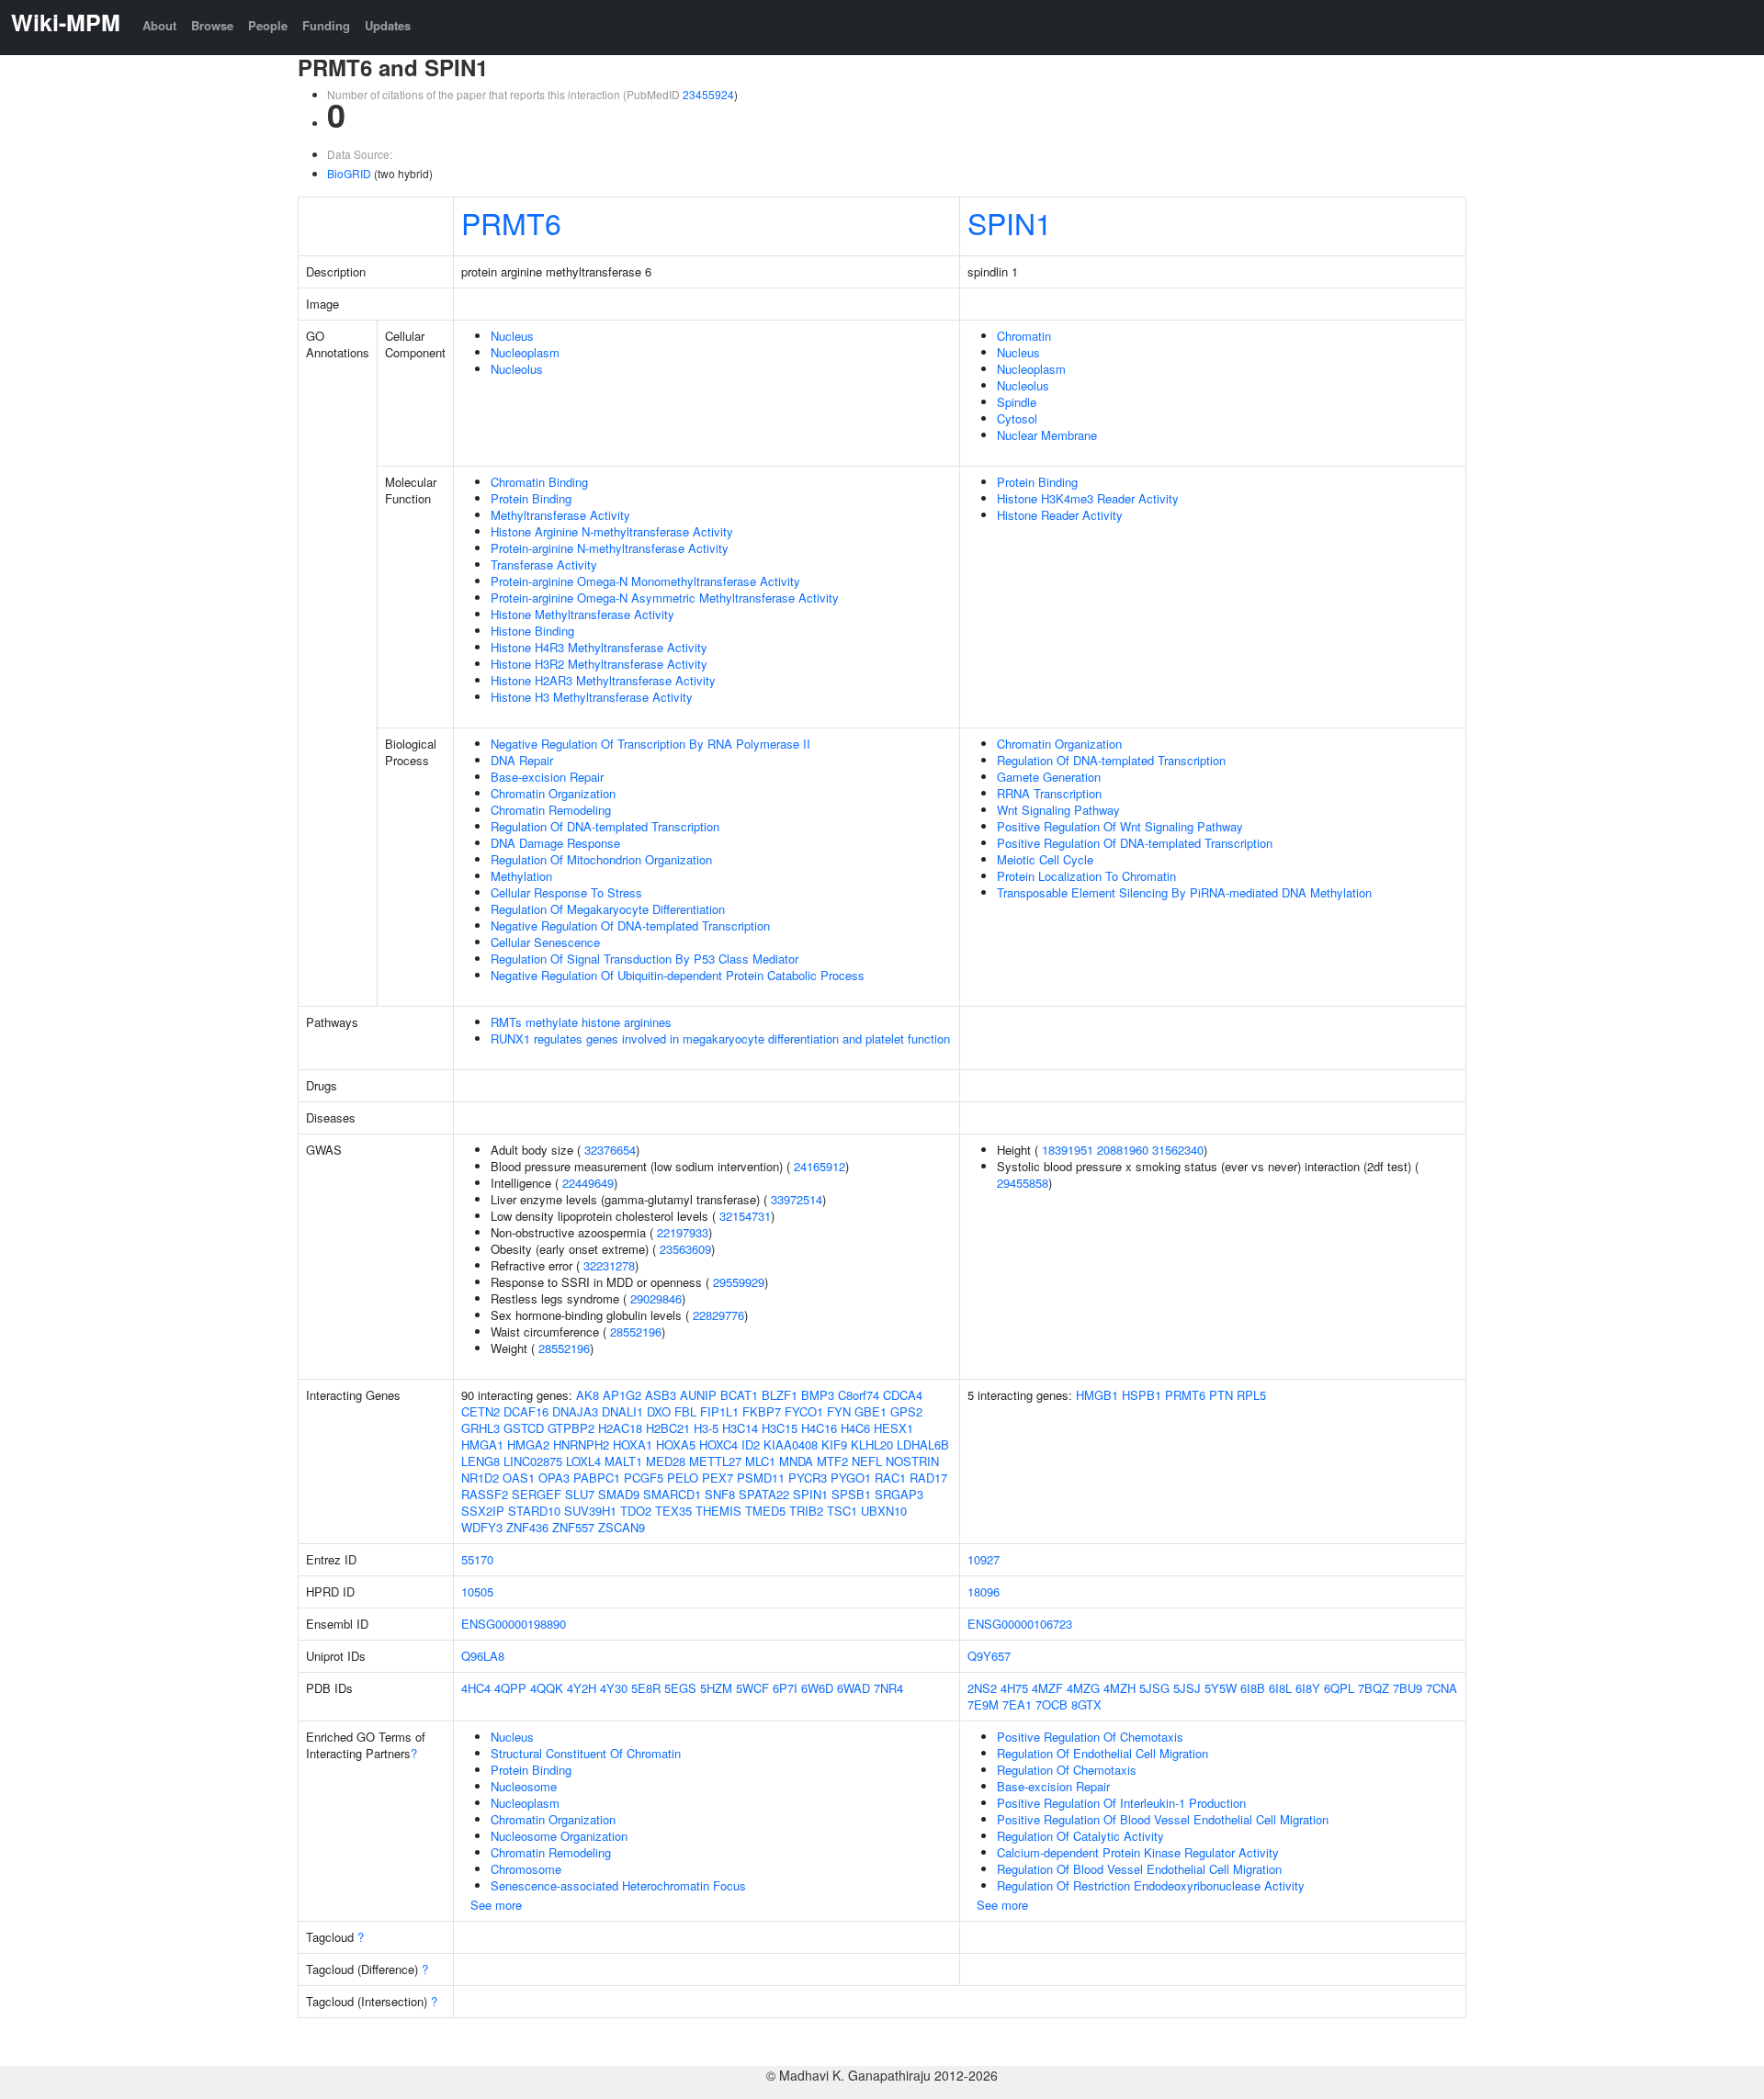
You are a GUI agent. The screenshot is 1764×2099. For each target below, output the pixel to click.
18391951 (1068, 1150)
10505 (477, 1591)
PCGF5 (644, 1478)
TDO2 (636, 1511)
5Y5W (1221, 1688)
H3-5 (706, 1428)
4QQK (547, 1688)
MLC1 (760, 1461)
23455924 (708, 94)
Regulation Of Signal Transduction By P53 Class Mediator (645, 959)
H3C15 (780, 1428)
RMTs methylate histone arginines (581, 1022)
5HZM (716, 1688)
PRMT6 (511, 222)
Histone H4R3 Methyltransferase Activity (599, 647)
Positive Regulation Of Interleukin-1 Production (1121, 1803)
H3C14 (740, 1428)
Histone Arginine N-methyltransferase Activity (612, 531)
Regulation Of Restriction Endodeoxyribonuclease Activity (1151, 1885)
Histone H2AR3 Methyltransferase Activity (603, 680)
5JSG (1154, 1688)
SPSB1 (851, 1494)
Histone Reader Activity (1060, 515)
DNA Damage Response (555, 843)
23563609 (685, 1249)
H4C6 (855, 1428)
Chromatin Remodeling (551, 810)
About (159, 25)
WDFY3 (482, 1527)
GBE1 (871, 1411)
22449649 (588, 1183)
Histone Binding (532, 631)
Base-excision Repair (547, 777)
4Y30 (614, 1688)
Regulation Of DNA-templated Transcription (605, 826)
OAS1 (519, 1478)
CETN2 (481, 1411)
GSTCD (524, 1428)
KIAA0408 (791, 1444)
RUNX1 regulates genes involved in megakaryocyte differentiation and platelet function (720, 1038)
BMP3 (818, 1395)
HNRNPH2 (581, 1444)
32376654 (610, 1150)
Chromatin (1024, 336)
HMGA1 (482, 1444)
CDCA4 (903, 1395)
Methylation (521, 876)
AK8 (588, 1395)
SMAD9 (619, 1494)
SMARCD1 (672, 1494)
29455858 (1023, 1183)
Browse (212, 25)
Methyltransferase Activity (560, 515)
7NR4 (888, 1688)
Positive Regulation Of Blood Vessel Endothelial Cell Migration (1163, 1819)
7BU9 (1408, 1688)
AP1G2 (622, 1395)
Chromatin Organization (553, 793)
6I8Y (1308, 1688)
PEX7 (718, 1478)
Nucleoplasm (525, 352)
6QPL (1339, 1688)
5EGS (680, 1688)
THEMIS (718, 1511)
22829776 (718, 1315)
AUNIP (698, 1395)
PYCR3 (808, 1478)
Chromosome (526, 1869)
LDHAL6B (923, 1444)
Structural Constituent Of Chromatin (586, 1753)
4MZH (1119, 1688)
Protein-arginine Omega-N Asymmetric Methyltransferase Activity (665, 598)
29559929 (739, 1282)
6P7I (785, 1688)
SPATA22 (764, 1494)
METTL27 (715, 1461)
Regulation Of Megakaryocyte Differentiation (608, 909)
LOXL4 (583, 1461)
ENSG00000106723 (1020, 1624)
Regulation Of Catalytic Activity (1080, 1836)
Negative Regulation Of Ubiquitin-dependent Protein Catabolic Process (678, 975)
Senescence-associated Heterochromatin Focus (618, 1885)
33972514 (797, 1199)
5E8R (646, 1688)
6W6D (817, 1688)
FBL (685, 1411)
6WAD (854, 1688)
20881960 (1123, 1150)
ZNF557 (573, 1527)
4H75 (1014, 1688)
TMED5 (765, 1511)
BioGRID (349, 173)
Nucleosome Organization (559, 1836)
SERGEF (537, 1494)
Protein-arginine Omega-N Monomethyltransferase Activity (645, 581)
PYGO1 (851, 1478)
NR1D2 (480, 1478)
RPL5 (1251, 1395)
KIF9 (834, 1444)
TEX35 (673, 1511)
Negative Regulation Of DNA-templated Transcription (630, 925)
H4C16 (819, 1428)
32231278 (609, 1265)
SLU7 (580, 1494)
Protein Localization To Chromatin (1086, 876)
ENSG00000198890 (514, 1624)
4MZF (1047, 1688)
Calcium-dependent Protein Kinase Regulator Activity (1138, 1852)
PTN (1221, 1395)
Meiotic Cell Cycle (1045, 859)
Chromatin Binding (539, 482)
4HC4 (476, 1688)
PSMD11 (761, 1478)
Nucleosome (524, 1786)
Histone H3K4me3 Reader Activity (1088, 498)
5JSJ (1187, 1688)
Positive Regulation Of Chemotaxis (1090, 1737)
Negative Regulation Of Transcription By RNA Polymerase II (650, 744)
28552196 (636, 1332)
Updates (388, 25)
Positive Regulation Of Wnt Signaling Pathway (1120, 826)
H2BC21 (668, 1428)
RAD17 (928, 1478)
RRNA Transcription (1049, 793)
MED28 (666, 1461)
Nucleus (512, 336)
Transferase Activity (544, 564)
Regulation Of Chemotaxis (1067, 1770)
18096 (984, 1591)
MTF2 (832, 1461)
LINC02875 (533, 1461)
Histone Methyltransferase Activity (582, 614)
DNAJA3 (575, 1411)
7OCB (1052, 1704)
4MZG (1083, 1688)
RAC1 (890, 1478)
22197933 (683, 1232)
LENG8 (481, 1461)
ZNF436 (527, 1527)
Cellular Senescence (545, 942)
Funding (326, 25)
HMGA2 (528, 1444)
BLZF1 (780, 1395)
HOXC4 (718, 1444)
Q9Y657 (989, 1656)
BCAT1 (739, 1395)
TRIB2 (806, 1511)
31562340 (1178, 1150)
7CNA (1442, 1688)
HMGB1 (1097, 1395)
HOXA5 (676, 1444)
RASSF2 (485, 1494)
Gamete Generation (1049, 777)
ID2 (751, 1444)
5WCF (752, 1688)
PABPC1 (597, 1478)
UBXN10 (884, 1511)
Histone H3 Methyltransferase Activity (592, 697)
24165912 (820, 1166)
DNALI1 (622, 1411)
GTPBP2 (571, 1428)
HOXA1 (633, 1444)
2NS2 (982, 1688)
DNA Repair (522, 760)
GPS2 (906, 1411)
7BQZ (1374, 1688)
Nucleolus (517, 369)
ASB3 (661, 1395)
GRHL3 (481, 1428)
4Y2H (582, 1688)
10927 (984, 1559)
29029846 (656, 1298)
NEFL (867, 1461)
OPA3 (554, 1478)
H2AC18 (620, 1428)
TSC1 (842, 1511)
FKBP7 (762, 1411)
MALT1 (623, 1461)
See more (496, 1905)
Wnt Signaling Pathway (1058, 810)
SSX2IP (483, 1511)
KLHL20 (872, 1444)
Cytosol (1017, 418)
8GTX (1086, 1704)
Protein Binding (531, 498)
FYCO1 (804, 1411)
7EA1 (1017, 1704)
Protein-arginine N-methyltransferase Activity (610, 548)
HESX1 (893, 1428)
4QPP (510, 1688)
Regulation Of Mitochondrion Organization (601, 859)
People (268, 25)
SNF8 (720, 1494)
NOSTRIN (912, 1461)
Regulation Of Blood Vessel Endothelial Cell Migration (1139, 1869)
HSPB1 (1142, 1395)
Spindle (1017, 402)
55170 (477, 1559)
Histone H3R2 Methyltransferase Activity (599, 664)
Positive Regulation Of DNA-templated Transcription (1135, 843)
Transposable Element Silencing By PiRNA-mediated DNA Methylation (1184, 892)
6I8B (1253, 1688)
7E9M (983, 1704)
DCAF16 (526, 1411)
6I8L (1280, 1688)
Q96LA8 (483, 1656)
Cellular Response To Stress (566, 892)
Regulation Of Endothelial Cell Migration (1102, 1753)
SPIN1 (1010, 222)
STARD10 (534, 1511)
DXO (659, 1411)
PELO (683, 1478)
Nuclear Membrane (1047, 435)
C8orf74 (859, 1395)
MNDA (796, 1461)
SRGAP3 (899, 1494)
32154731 (745, 1216)
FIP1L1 (719, 1411)
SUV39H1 (590, 1511)
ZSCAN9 (622, 1527)
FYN (839, 1411)
